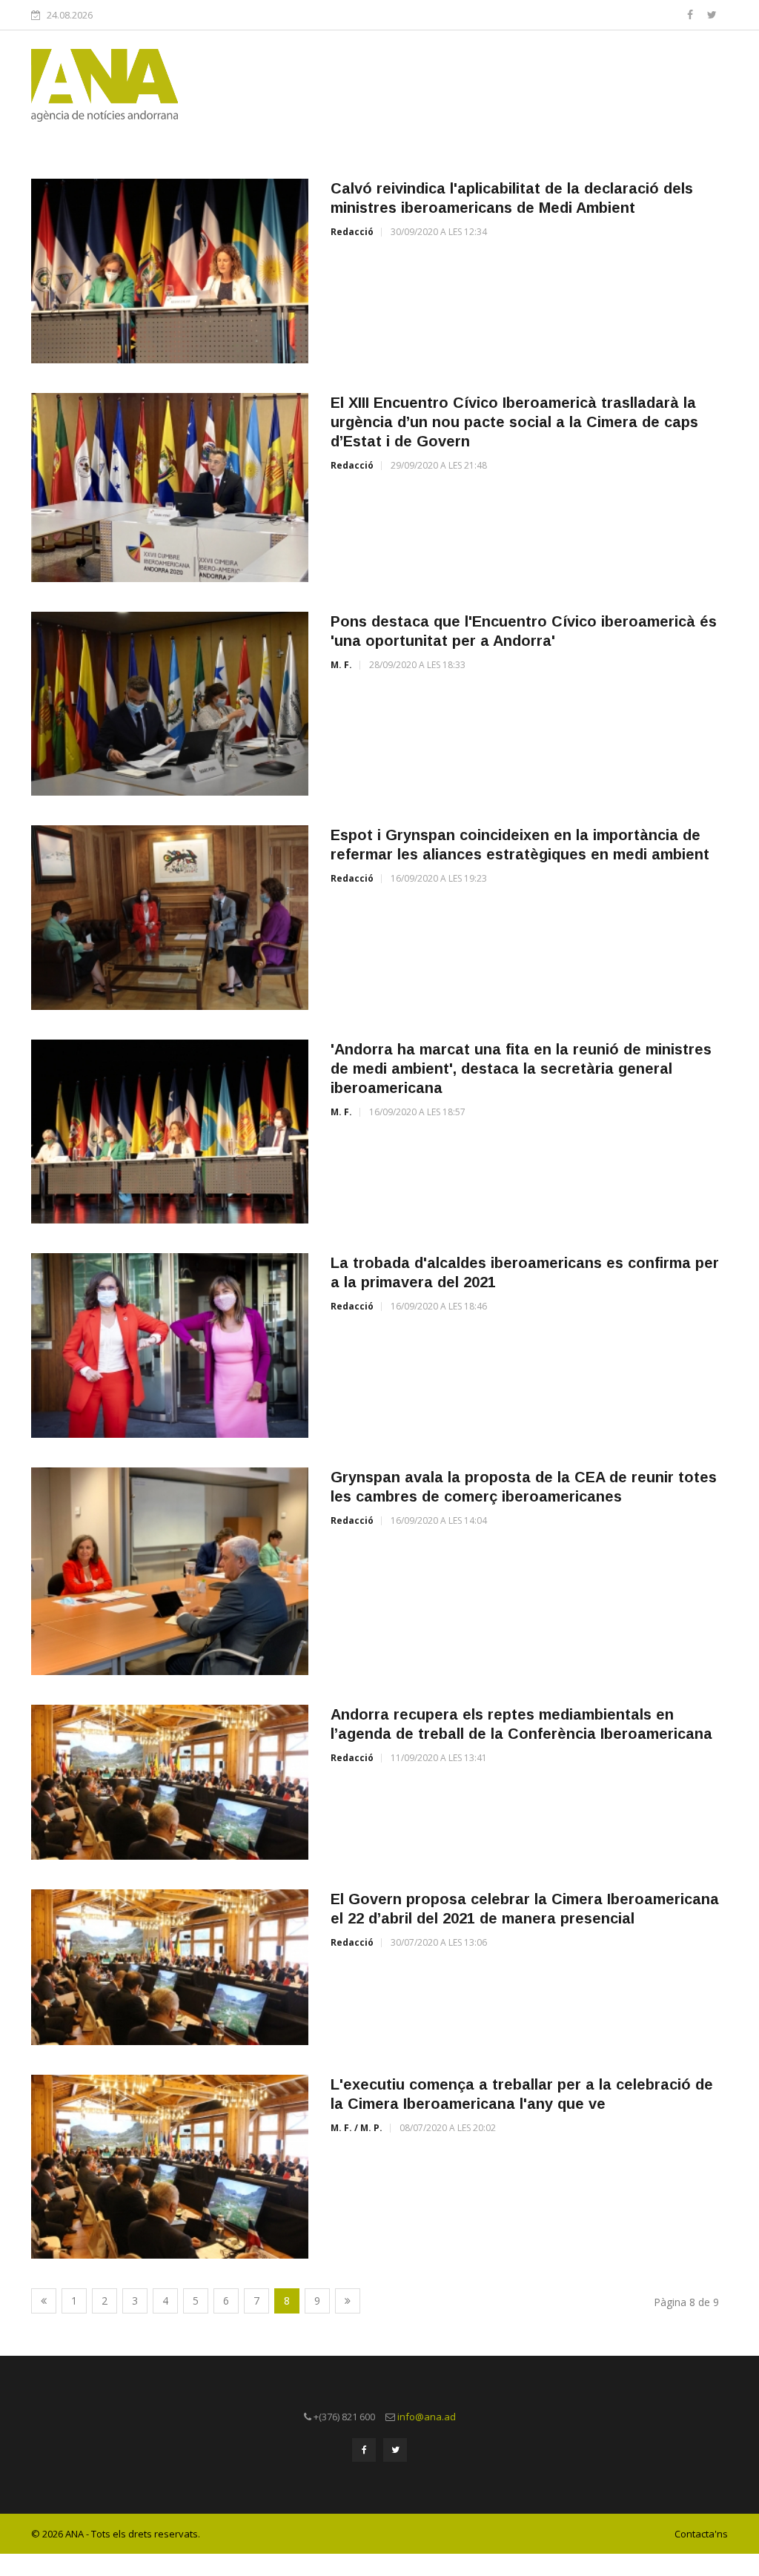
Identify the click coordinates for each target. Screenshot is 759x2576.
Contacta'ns (701, 2534)
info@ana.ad (427, 2417)
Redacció (352, 232)
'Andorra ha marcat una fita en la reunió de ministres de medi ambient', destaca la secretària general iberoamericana (521, 1069)
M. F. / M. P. (357, 2128)
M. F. (341, 665)
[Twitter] (712, 14)
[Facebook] (692, 14)
